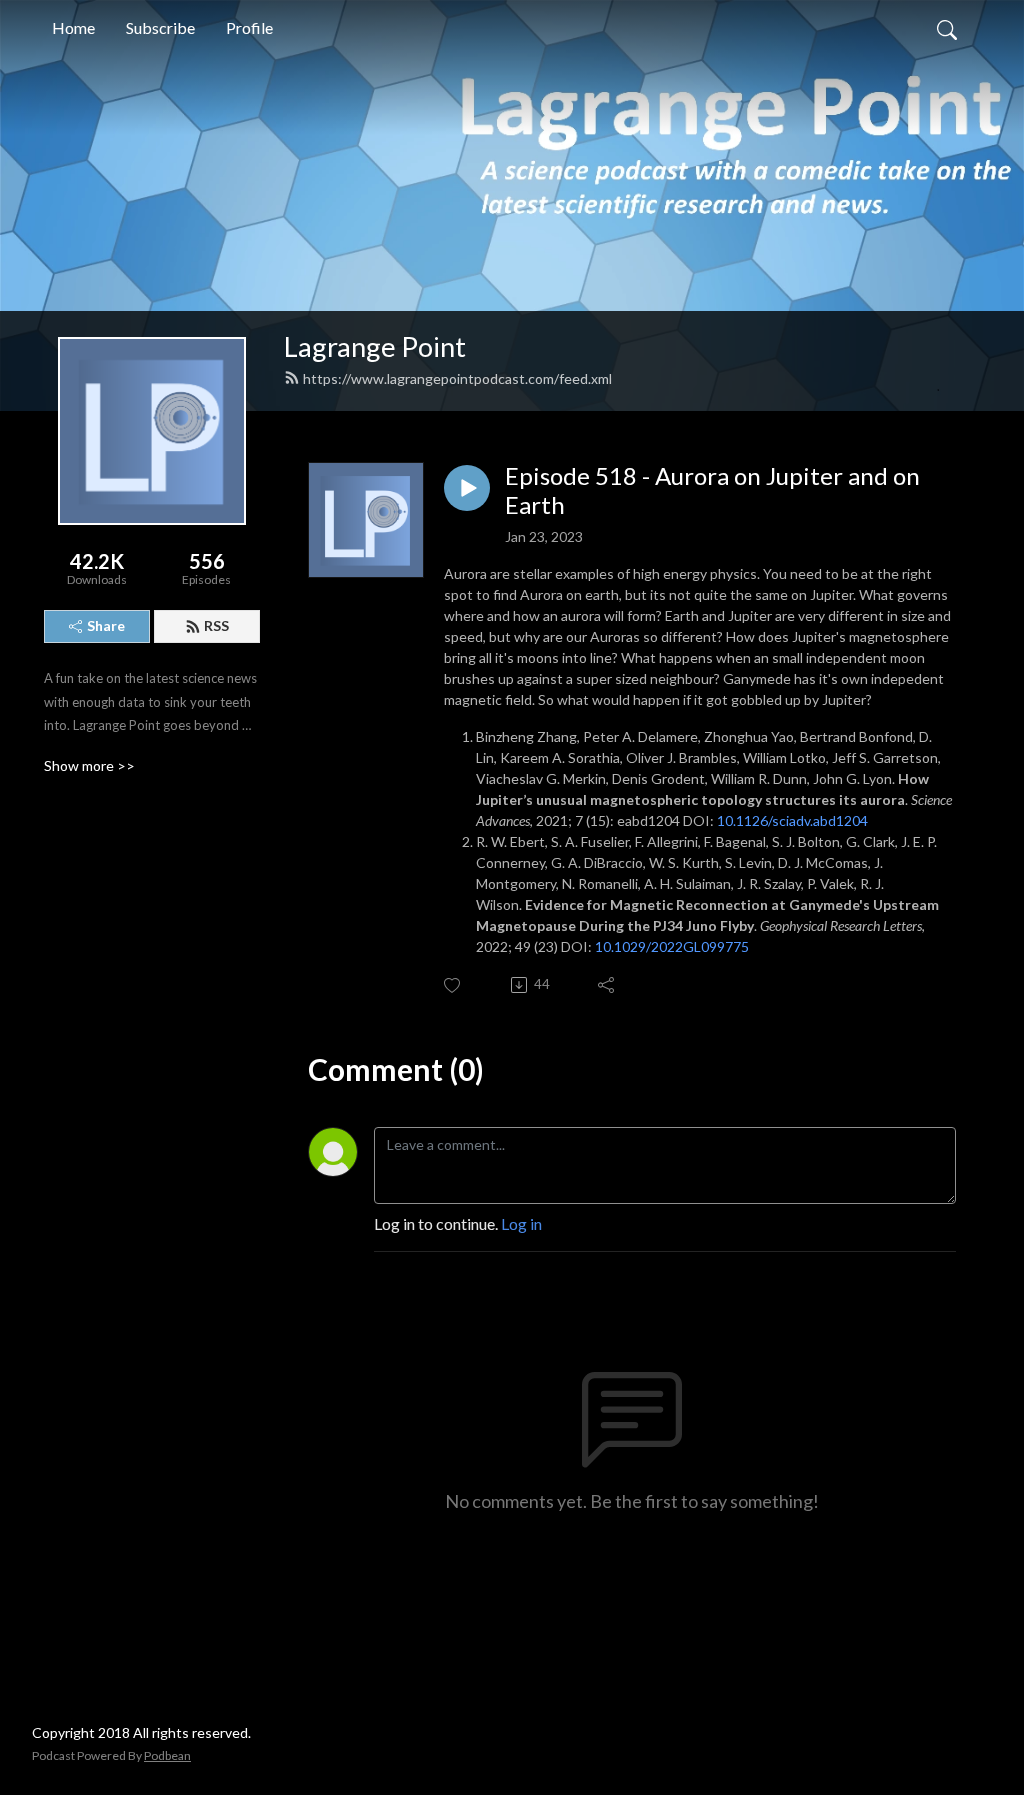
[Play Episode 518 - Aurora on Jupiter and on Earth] (467, 488)
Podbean (167, 1755)
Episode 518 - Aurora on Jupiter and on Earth (712, 490)
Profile (249, 27)
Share (106, 625)
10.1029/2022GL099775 (672, 946)
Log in (521, 1223)
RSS (216, 625)
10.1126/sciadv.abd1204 (792, 820)
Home (73, 27)
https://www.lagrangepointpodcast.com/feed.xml (457, 378)
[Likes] (453, 985)
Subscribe (160, 27)
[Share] (607, 985)
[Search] (947, 28)
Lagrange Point (375, 346)
